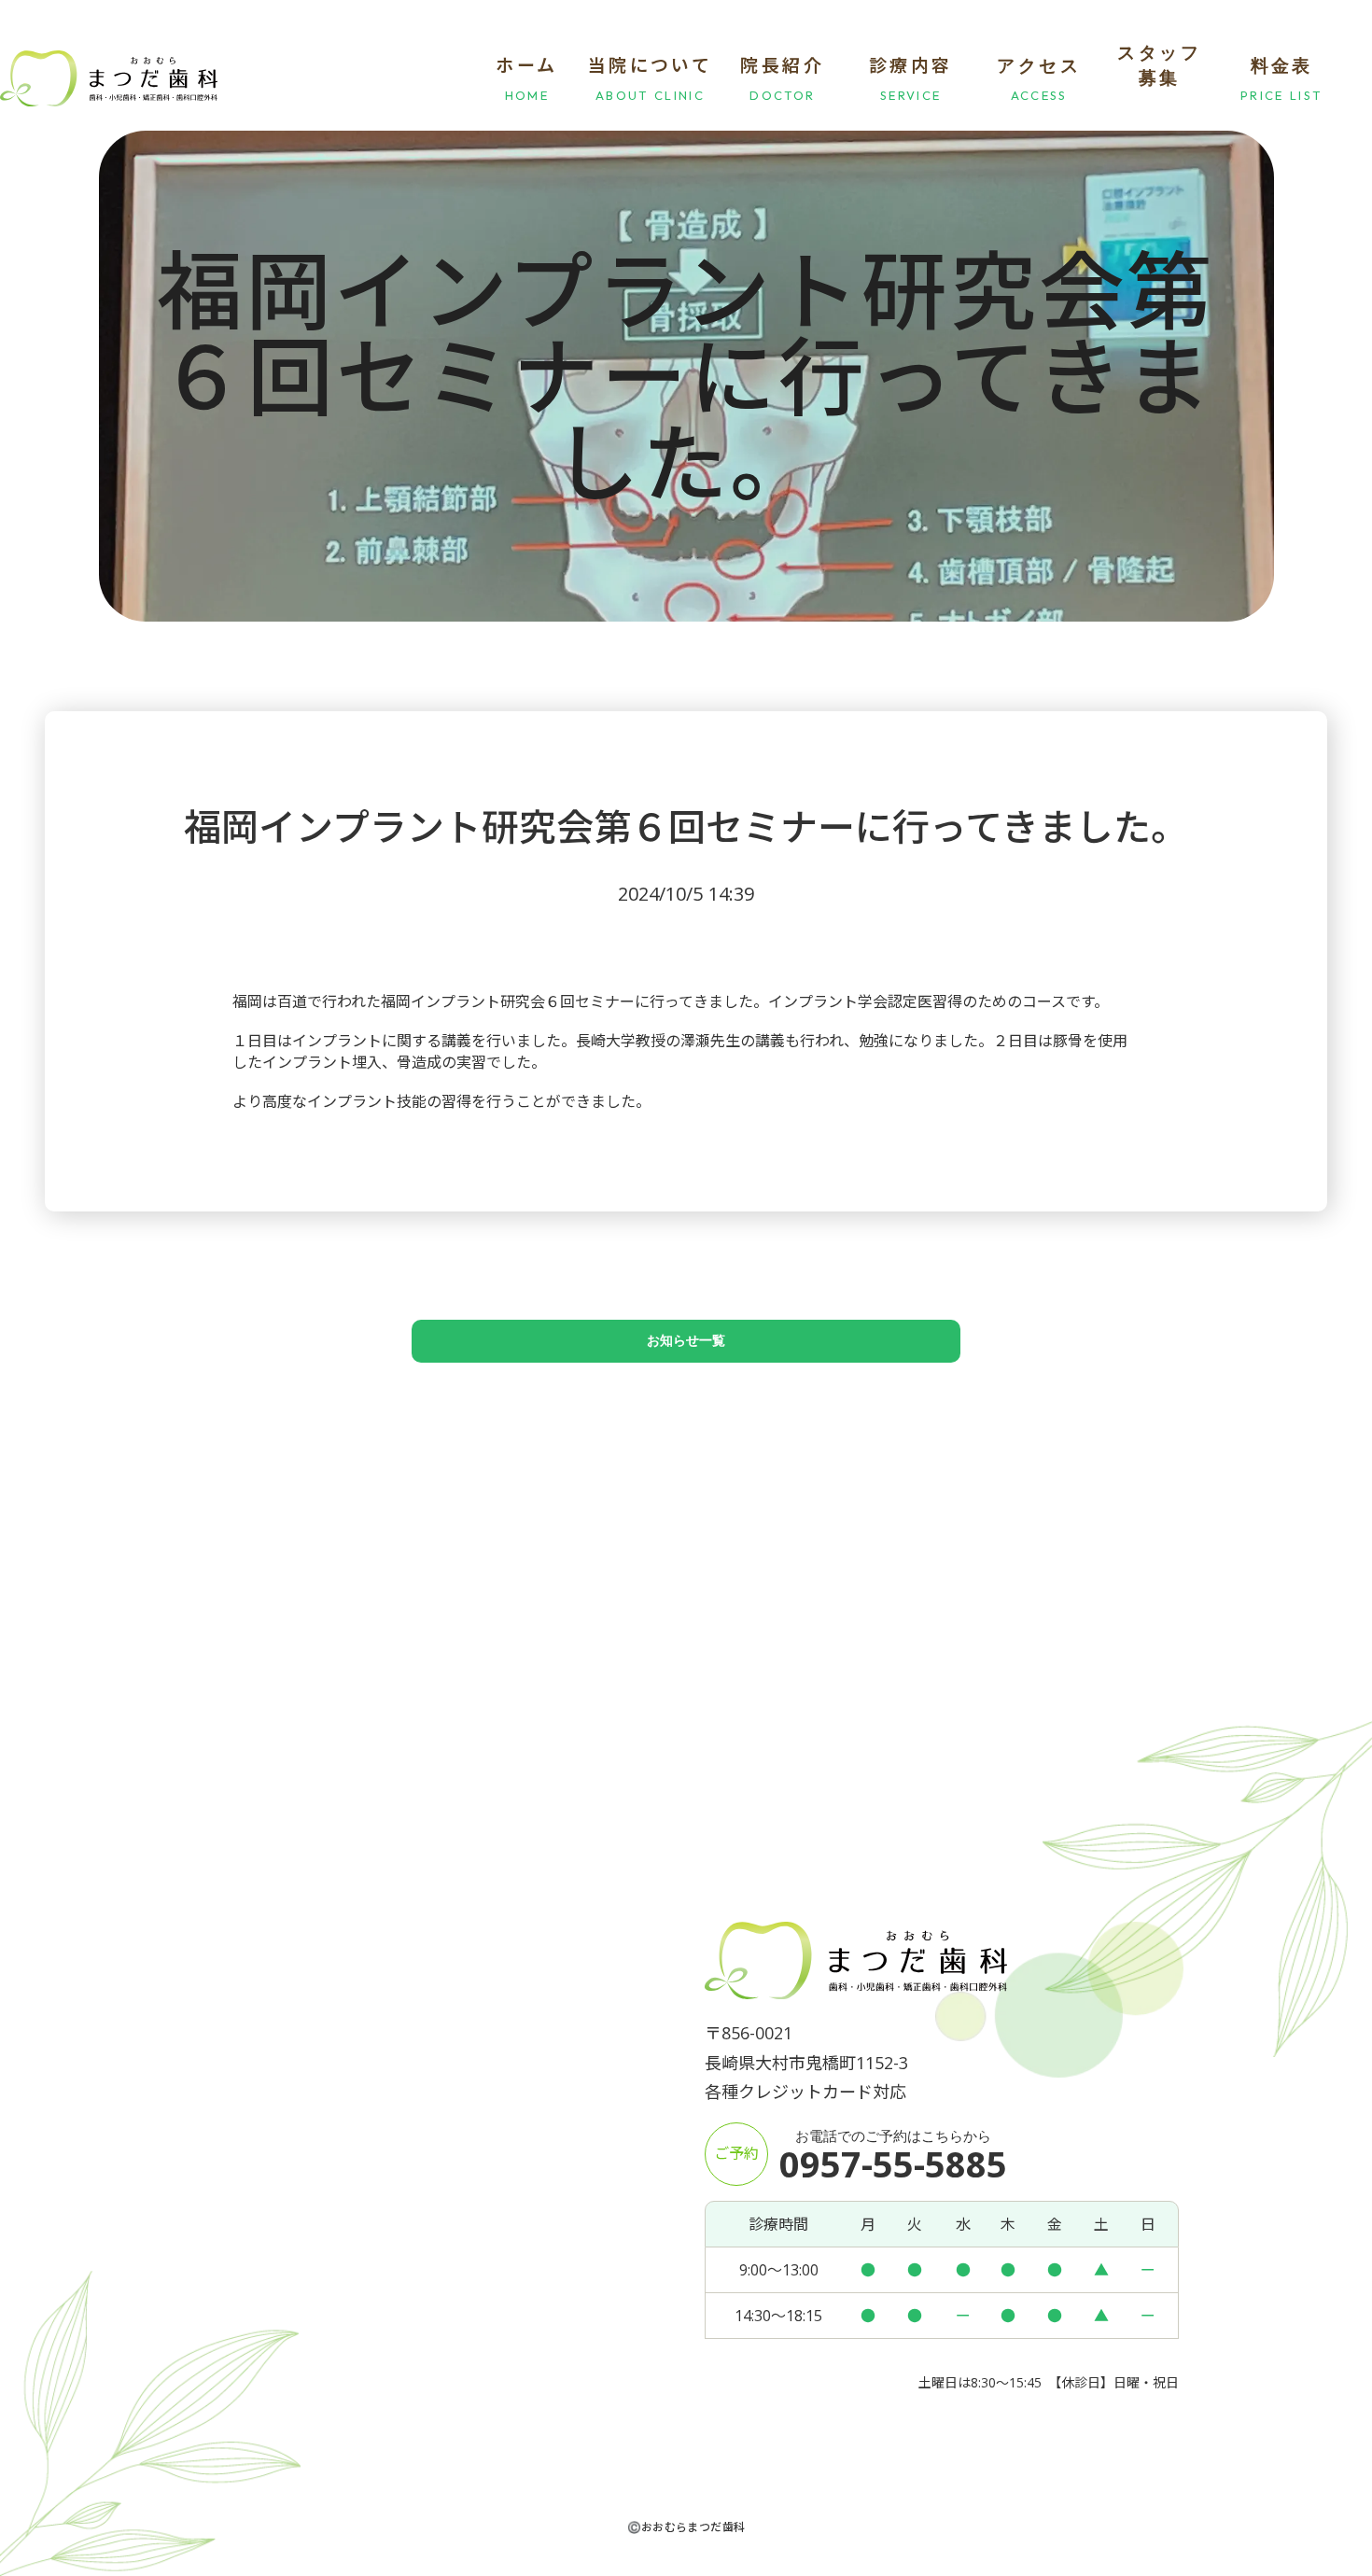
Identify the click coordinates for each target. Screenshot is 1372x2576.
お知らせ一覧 (686, 1341)
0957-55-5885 (893, 2163)
